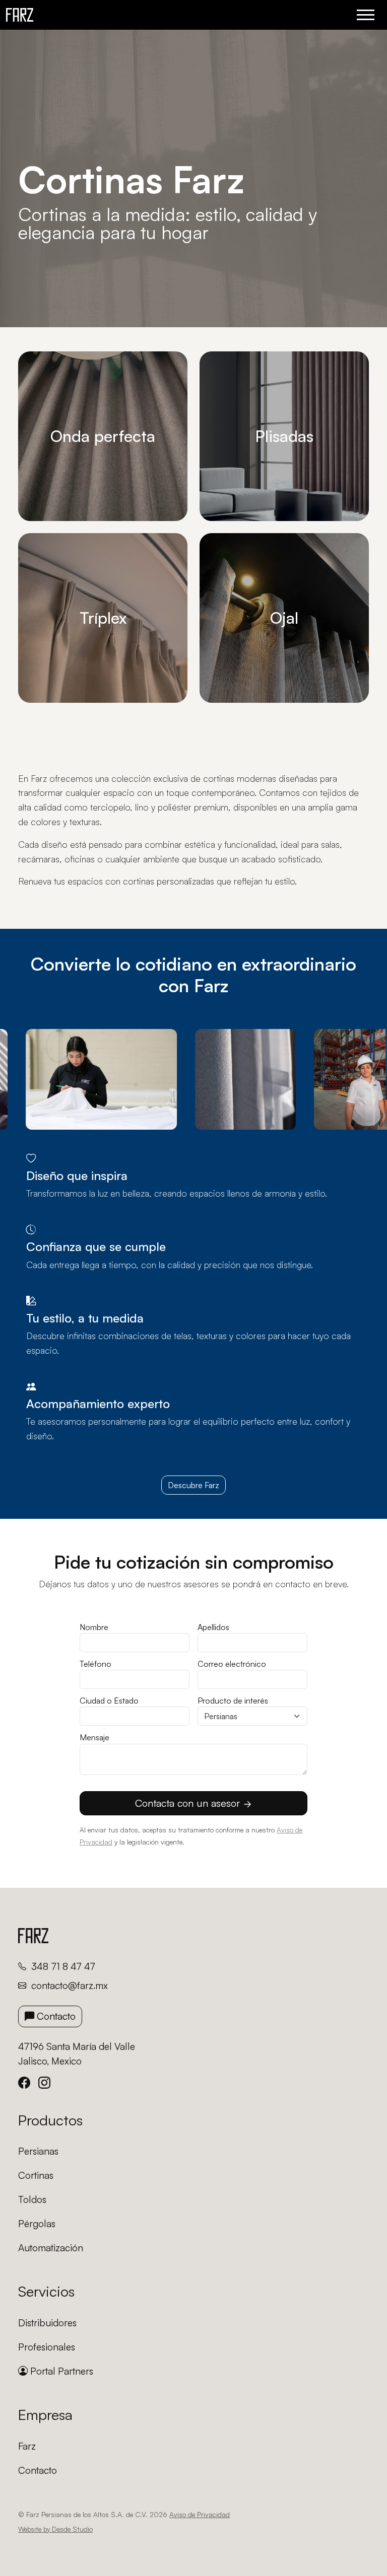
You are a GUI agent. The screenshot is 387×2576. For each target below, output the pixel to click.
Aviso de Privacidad (200, 2514)
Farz (27, 2446)
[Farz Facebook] (28, 2083)
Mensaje (94, 1737)
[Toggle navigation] (366, 15)
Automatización (51, 2248)
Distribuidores (47, 2323)
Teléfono (95, 1664)
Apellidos (213, 1627)
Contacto (55, 2016)
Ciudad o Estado (109, 1701)
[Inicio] (20, 15)
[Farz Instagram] (48, 2083)
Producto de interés (233, 1701)
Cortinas (36, 2175)
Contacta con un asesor (189, 1803)
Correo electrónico (232, 1664)
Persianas (38, 2151)
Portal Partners (60, 2371)
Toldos (32, 2199)
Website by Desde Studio (55, 2529)
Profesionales (47, 2347)
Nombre (94, 1627)
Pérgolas (37, 2224)
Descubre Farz (193, 1485)
